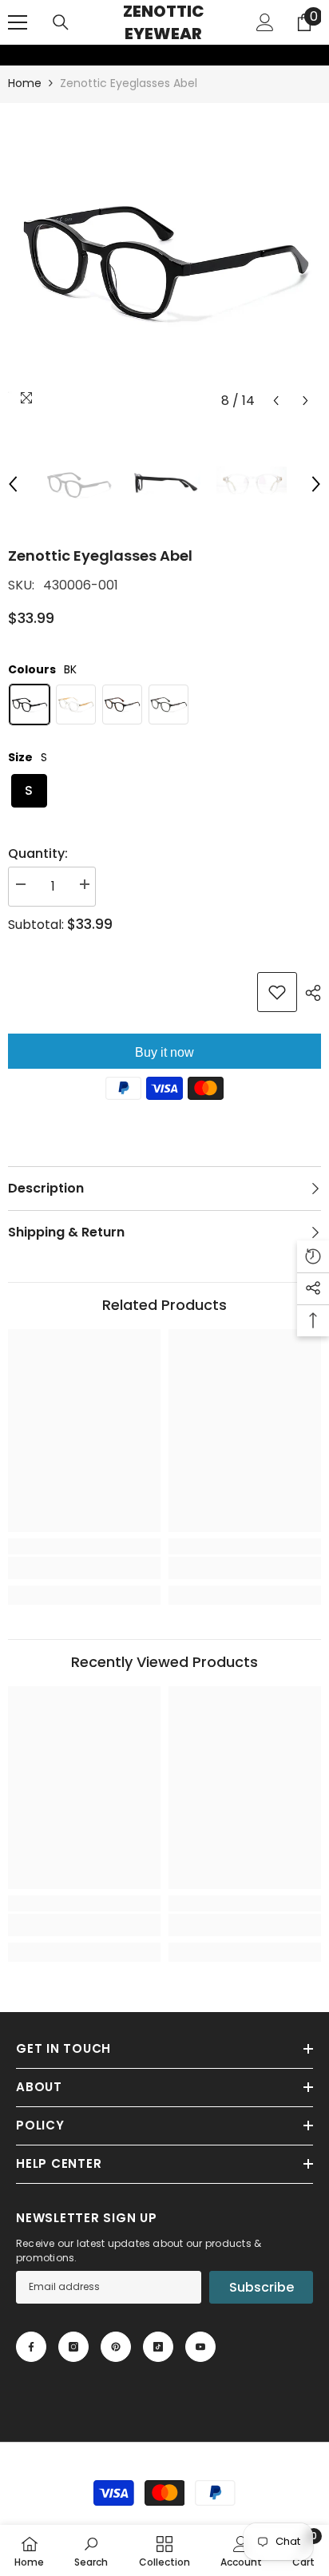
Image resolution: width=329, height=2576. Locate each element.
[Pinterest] (116, 2347)
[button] (276, 401)
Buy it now (164, 1052)
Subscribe (262, 2287)
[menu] (18, 22)
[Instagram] (73, 2347)
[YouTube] (200, 2347)
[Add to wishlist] (277, 992)
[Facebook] (31, 2347)
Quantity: (38, 853)
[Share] (309, 993)
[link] (10, 55)
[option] (164, 260)
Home (25, 83)
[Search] (61, 22)
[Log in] (265, 22)
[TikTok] (158, 2347)
